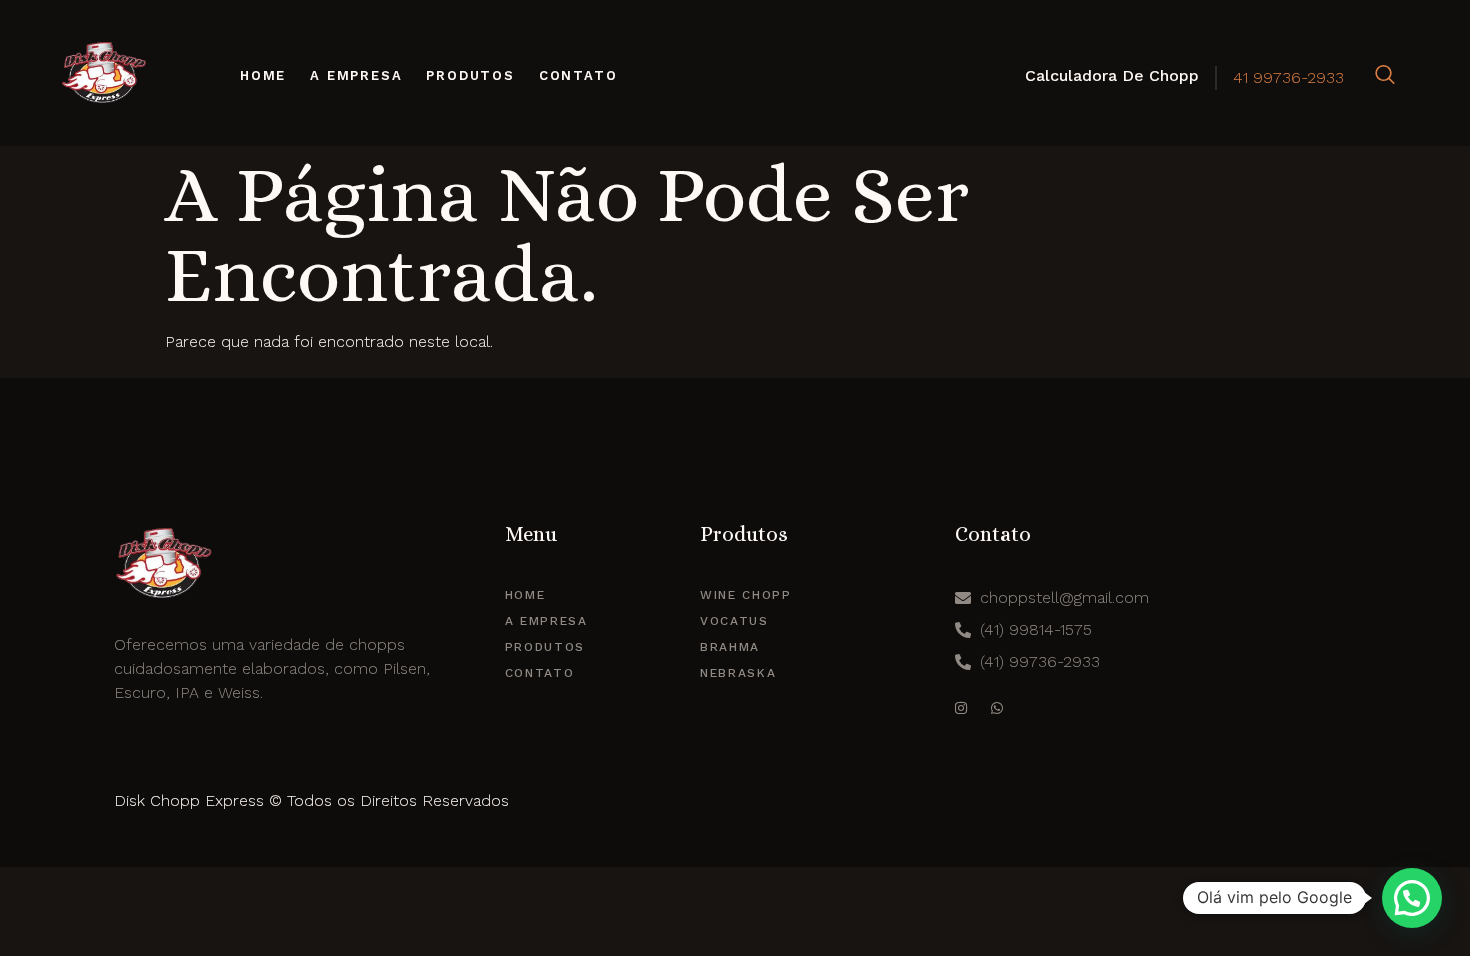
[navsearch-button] (1385, 76)
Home (263, 75)
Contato (578, 75)
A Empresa (356, 75)
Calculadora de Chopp (1112, 75)
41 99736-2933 (1288, 77)
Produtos (470, 75)
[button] (1412, 898)
